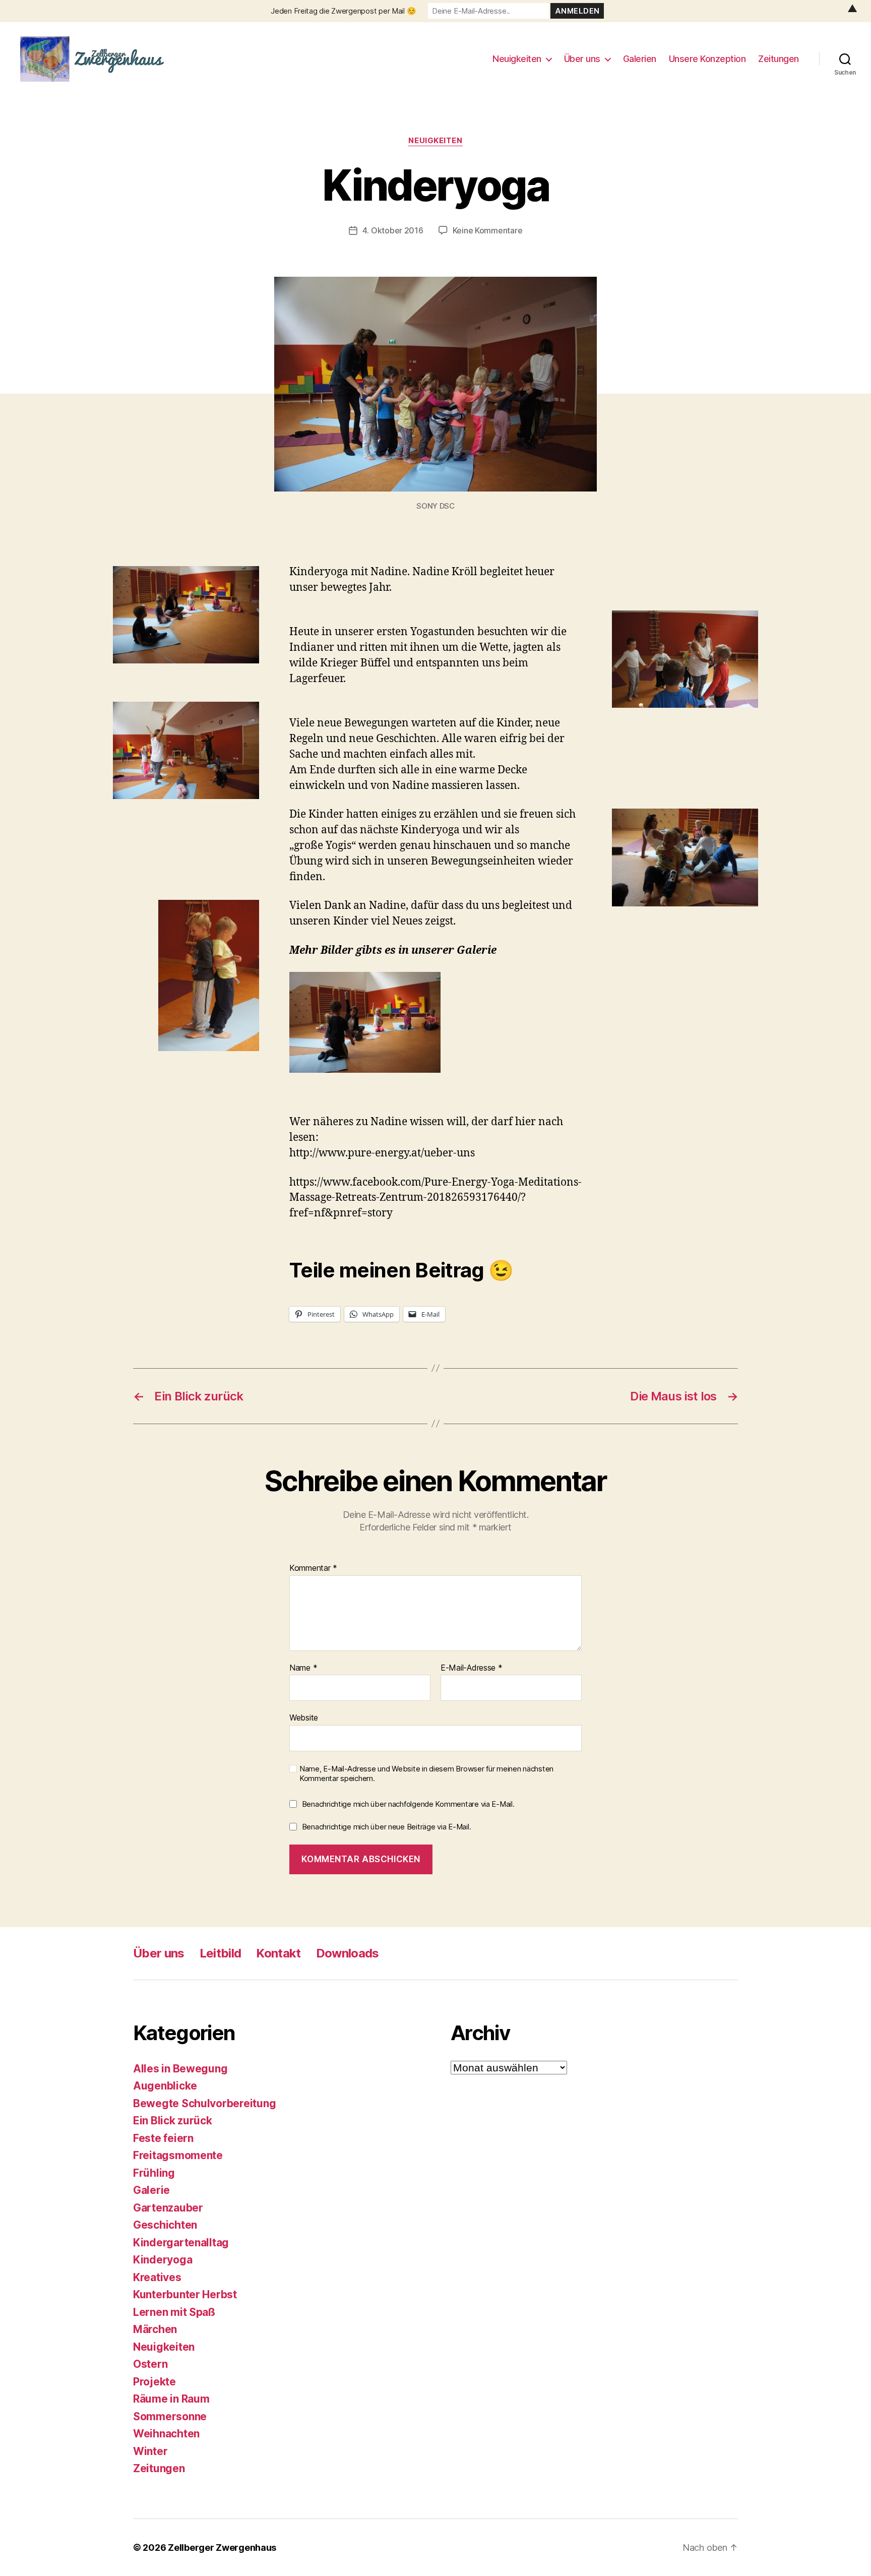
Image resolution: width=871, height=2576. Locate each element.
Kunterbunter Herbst (185, 2294)
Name (303, 1668)
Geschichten (165, 2225)
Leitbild (221, 1953)
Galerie (151, 2190)
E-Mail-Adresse (472, 1668)
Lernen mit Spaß (174, 2312)
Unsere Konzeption (707, 59)
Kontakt (278, 1953)
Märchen (155, 2329)
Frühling (154, 2173)
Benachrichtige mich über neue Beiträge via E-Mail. (387, 1827)
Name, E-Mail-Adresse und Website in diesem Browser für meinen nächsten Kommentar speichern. (426, 1774)
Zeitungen (779, 59)
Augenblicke (165, 2086)
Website (304, 1718)
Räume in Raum (171, 2399)
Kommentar (313, 1568)
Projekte (154, 2382)
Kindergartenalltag (181, 2243)
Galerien (640, 59)
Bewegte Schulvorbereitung (204, 2103)
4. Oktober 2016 (393, 230)
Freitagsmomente (178, 2155)
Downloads (348, 1953)
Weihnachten (166, 2434)
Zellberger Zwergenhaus (222, 2548)
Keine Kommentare (488, 230)
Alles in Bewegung (180, 2069)
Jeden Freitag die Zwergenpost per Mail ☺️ (343, 11)
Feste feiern (163, 2138)
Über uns (582, 59)
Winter (150, 2451)
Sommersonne (170, 2416)
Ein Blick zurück (173, 2121)
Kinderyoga (163, 2260)
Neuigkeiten (517, 59)
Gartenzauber (168, 2208)
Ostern (150, 2364)
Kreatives (157, 2277)
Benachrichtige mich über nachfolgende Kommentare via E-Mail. (408, 1804)
